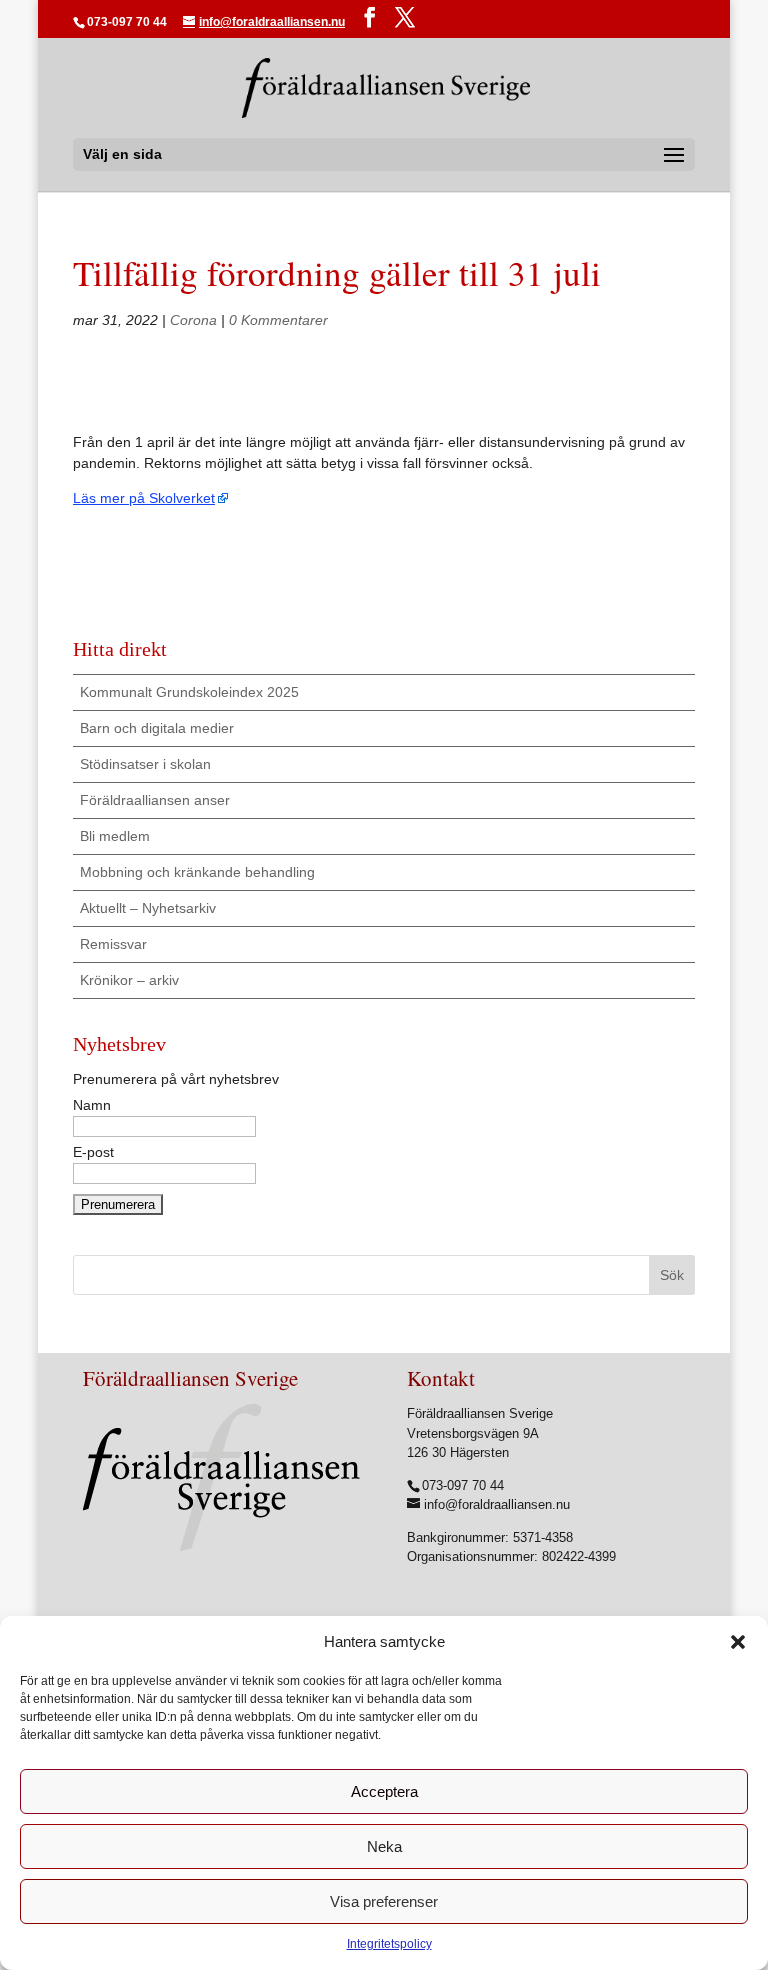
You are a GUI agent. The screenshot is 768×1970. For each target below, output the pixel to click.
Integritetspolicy (389, 1944)
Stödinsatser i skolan (145, 764)
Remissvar (113, 944)
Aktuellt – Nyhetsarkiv (148, 908)
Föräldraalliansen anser (155, 800)
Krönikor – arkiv (129, 980)
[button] (738, 1642)
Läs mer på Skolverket (144, 498)
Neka (384, 1846)
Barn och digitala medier (157, 728)
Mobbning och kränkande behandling (197, 872)
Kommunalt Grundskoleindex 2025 (189, 692)
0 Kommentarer (278, 320)
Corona (193, 320)
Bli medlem (115, 836)
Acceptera (384, 1791)
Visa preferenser (384, 1901)
